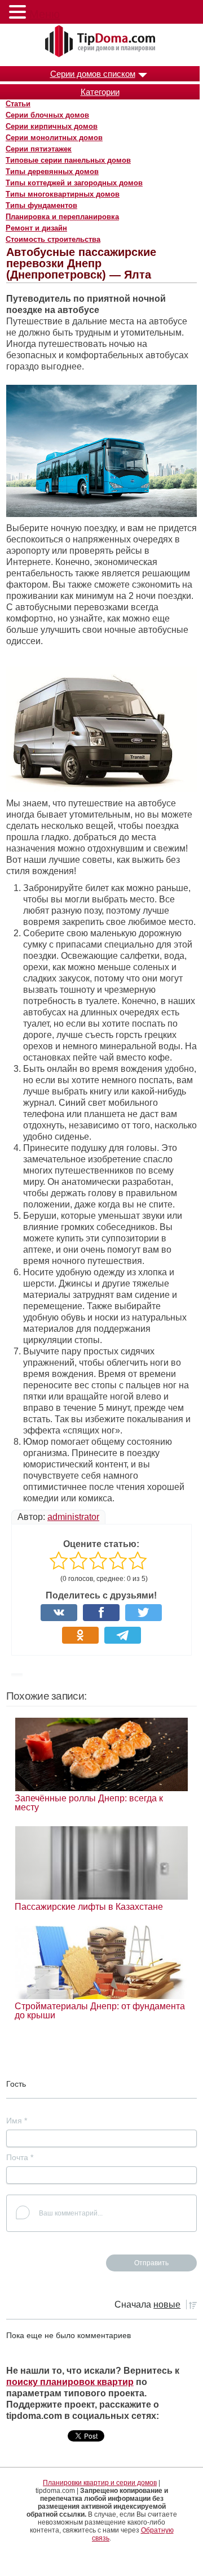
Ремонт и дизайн (36, 228)
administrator (73, 1517)
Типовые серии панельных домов (68, 160)
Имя (17, 2121)
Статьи (18, 104)
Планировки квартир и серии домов (100, 2483)
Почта (20, 2157)
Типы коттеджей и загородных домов (74, 183)
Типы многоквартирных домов (63, 194)
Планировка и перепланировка (62, 217)
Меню (45, 14)
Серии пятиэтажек (39, 149)
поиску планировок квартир (70, 2382)
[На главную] (101, 42)
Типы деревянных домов (52, 171)
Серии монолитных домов (54, 138)
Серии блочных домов (47, 115)
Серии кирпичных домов (52, 126)
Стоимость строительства (53, 239)
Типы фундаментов (41, 205)
